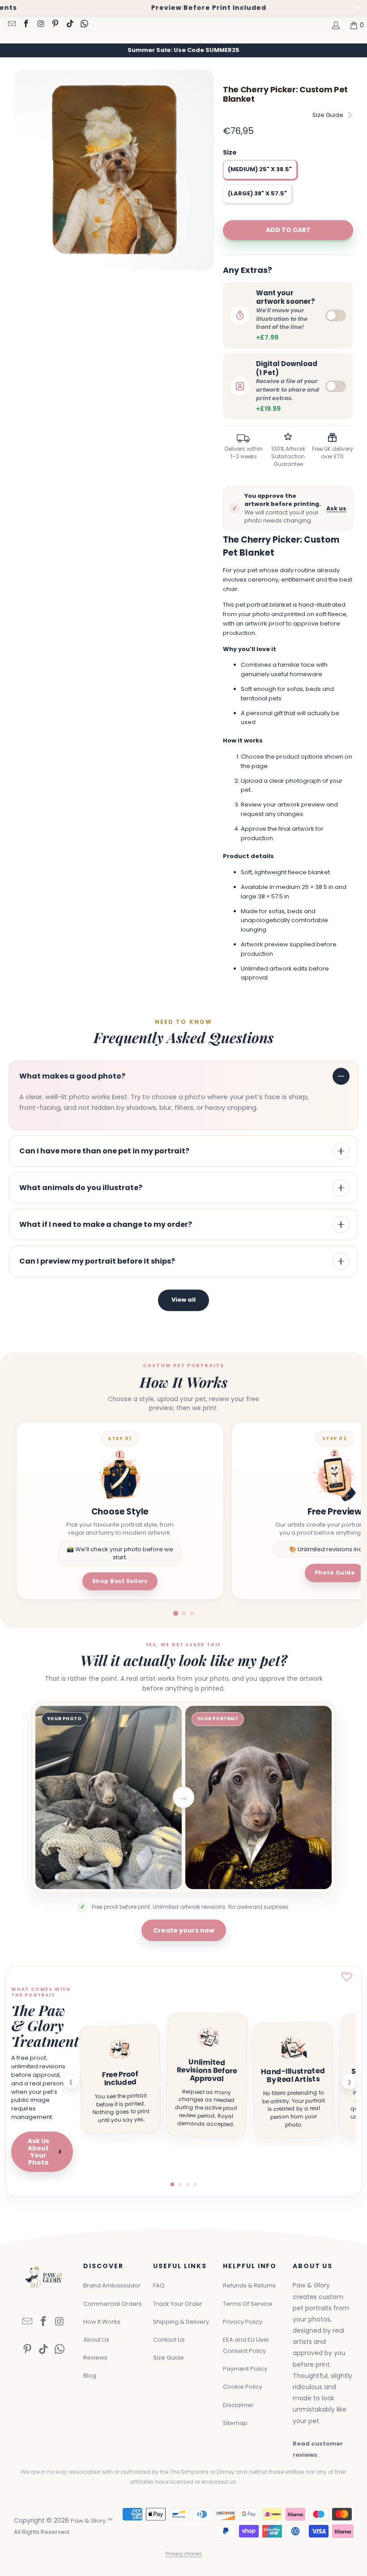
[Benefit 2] (180, 2184)
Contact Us (169, 2340)
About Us (96, 2340)
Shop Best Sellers (120, 1581)
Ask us (336, 508)
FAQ (159, 2285)
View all (183, 1300)
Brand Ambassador (112, 2285)
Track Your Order (178, 2304)
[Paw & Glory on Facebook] (26, 25)
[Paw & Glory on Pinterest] (55, 25)
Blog (90, 2375)
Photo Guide (335, 1573)
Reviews (95, 2358)
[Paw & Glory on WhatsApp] (84, 25)
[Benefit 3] (188, 2184)
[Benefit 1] (172, 2185)
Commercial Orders (113, 2304)
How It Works (102, 2322)
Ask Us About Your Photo (45, 2152)
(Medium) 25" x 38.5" (260, 169)
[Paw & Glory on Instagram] (40, 25)
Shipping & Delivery (181, 2322)
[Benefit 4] (195, 2184)
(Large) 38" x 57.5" (257, 193)
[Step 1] (175, 1613)
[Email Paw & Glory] (11, 25)
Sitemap (235, 2423)
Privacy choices (184, 2554)
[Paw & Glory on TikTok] (69, 25)
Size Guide (328, 115)
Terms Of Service (248, 2304)
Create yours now (184, 1930)
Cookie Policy (243, 2387)
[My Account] (335, 25)
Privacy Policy (243, 2322)
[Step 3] (192, 1613)
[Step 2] (184, 1613)
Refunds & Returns (249, 2285)
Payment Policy (245, 2369)
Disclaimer (238, 2405)
